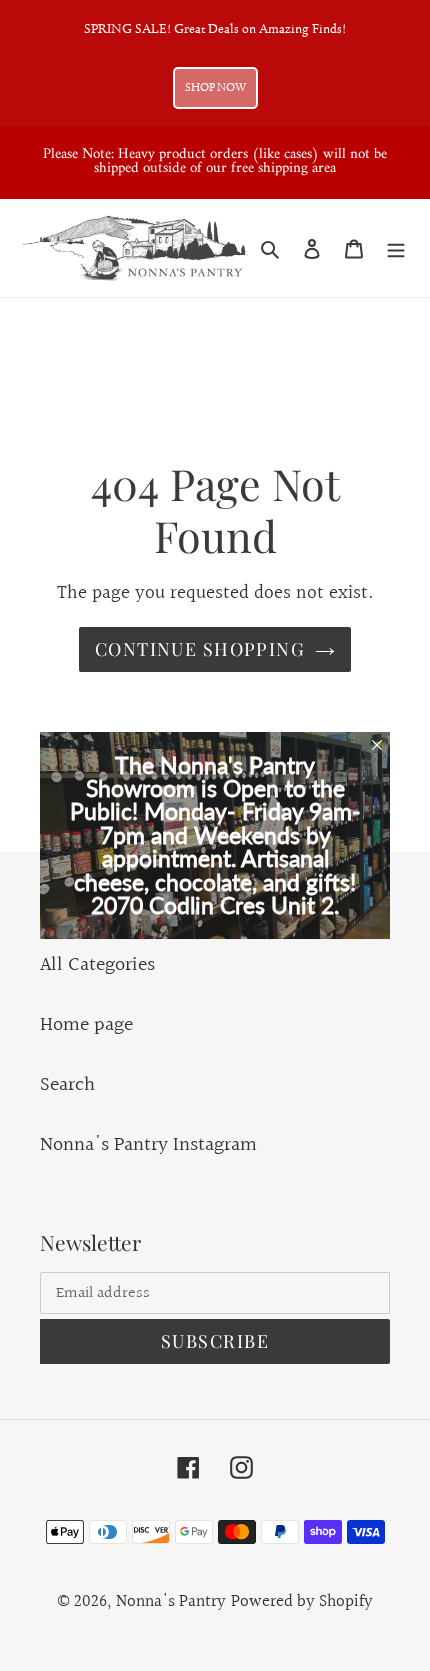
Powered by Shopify (302, 1601)
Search (67, 1085)
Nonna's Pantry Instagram (148, 1145)
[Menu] (396, 248)
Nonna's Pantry (171, 1601)
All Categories (97, 965)
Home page (86, 1025)
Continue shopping (200, 649)
